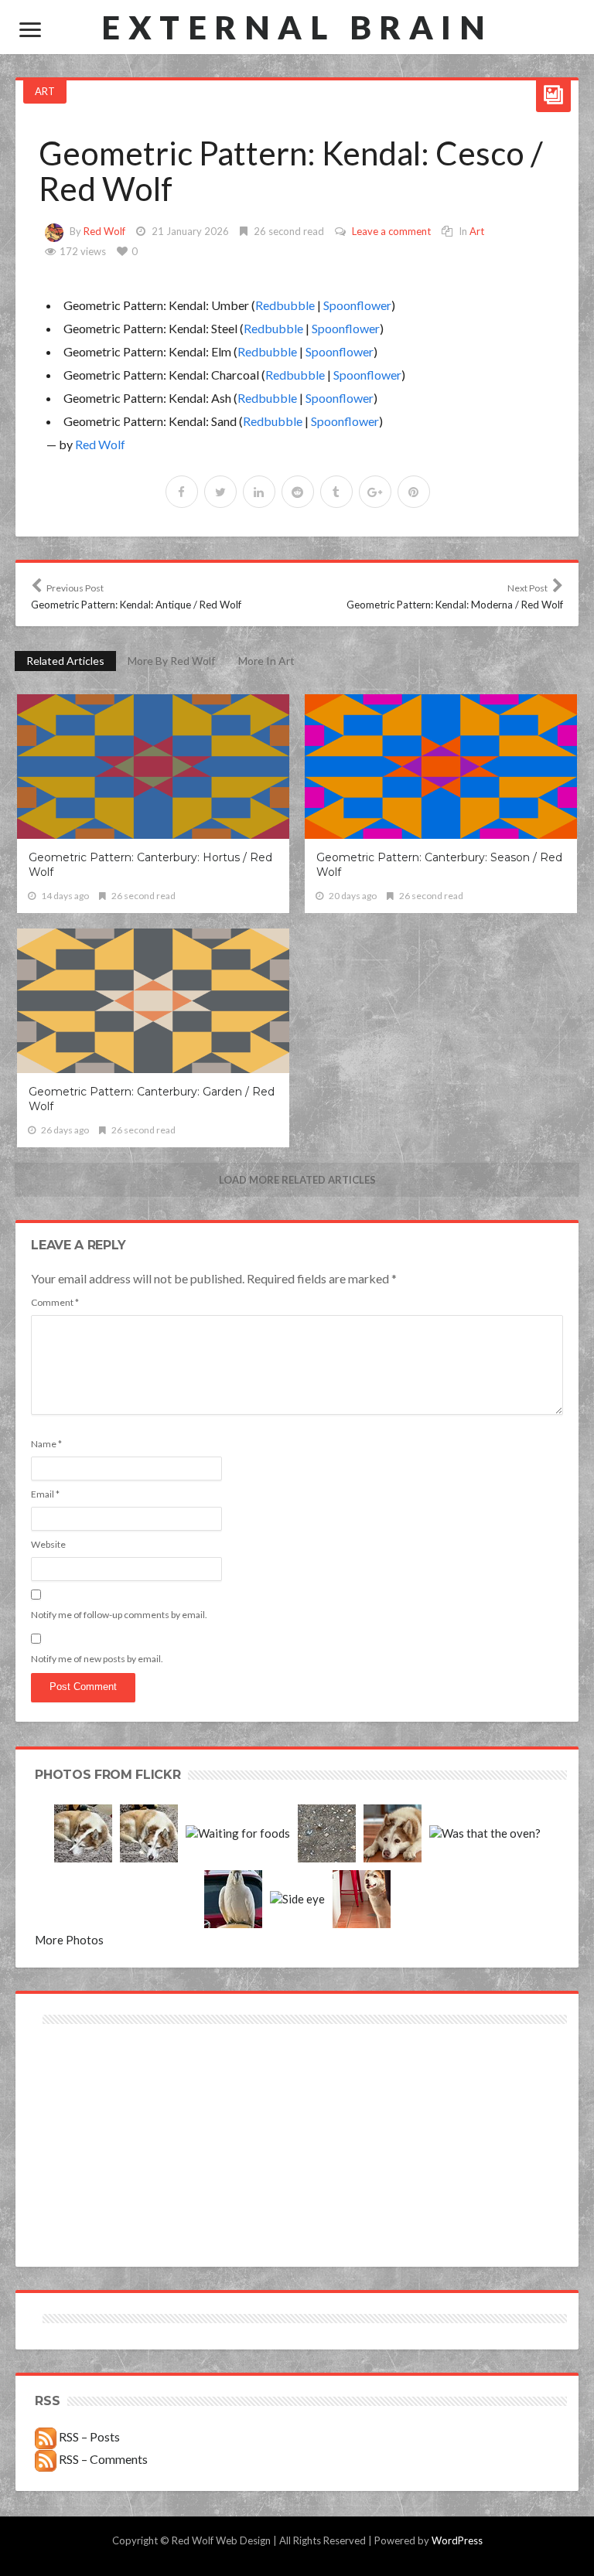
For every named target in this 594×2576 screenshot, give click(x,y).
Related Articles (65, 661)
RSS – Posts (88, 2436)
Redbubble (285, 305)
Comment (55, 1302)
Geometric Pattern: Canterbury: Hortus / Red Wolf (150, 865)
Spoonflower (357, 305)
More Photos (69, 1940)
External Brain (297, 27)
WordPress (457, 2540)
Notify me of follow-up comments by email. (119, 1615)
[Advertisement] (168, 2083)
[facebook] (182, 492)
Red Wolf (104, 231)
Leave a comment (391, 231)
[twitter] (220, 492)
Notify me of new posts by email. (97, 1659)
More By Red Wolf (171, 661)
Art (45, 91)
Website (48, 1544)
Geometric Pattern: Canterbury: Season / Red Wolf (439, 865)
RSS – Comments (102, 2459)
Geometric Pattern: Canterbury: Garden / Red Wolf (152, 1099)
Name (46, 1444)
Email (45, 1494)
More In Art (266, 661)
